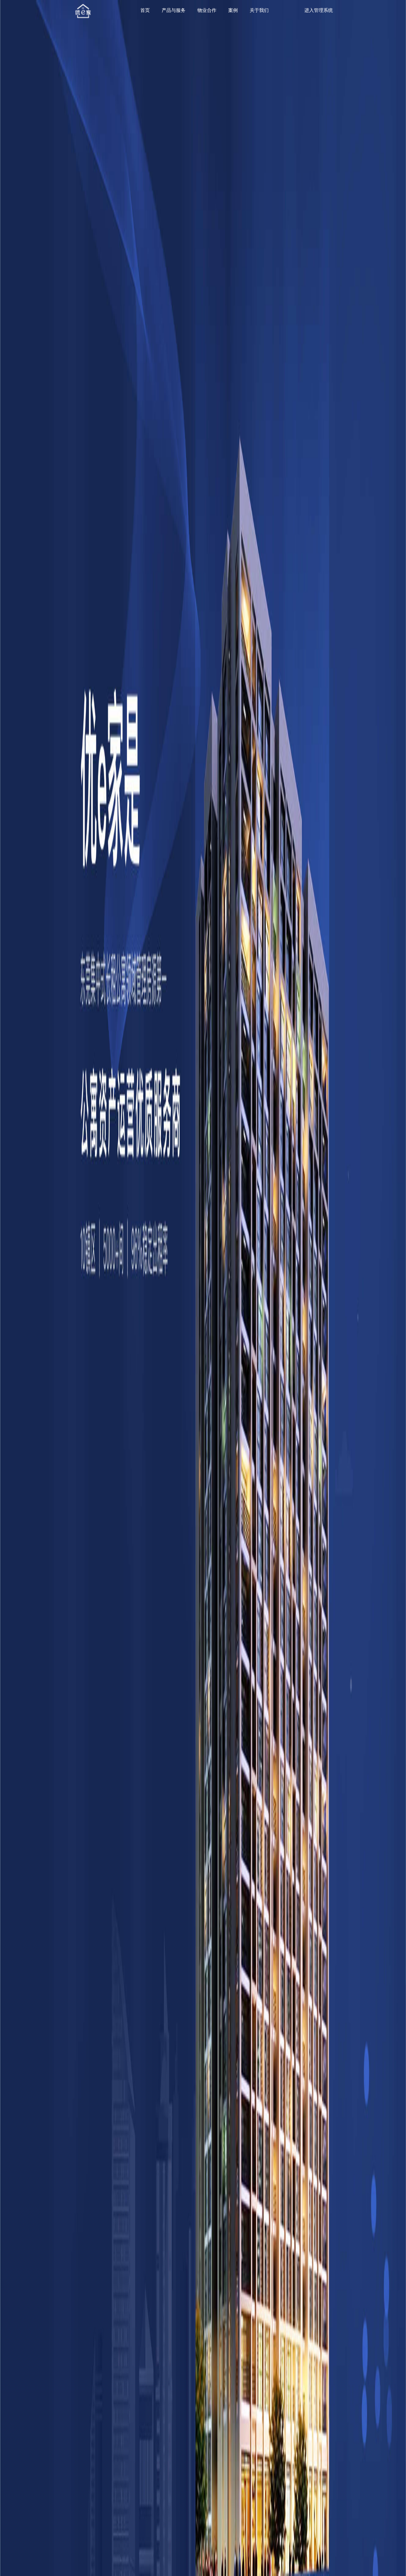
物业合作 (207, 10)
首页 (145, 10)
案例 (233, 10)
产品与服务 (174, 10)
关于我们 (259, 10)
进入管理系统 (319, 10)
